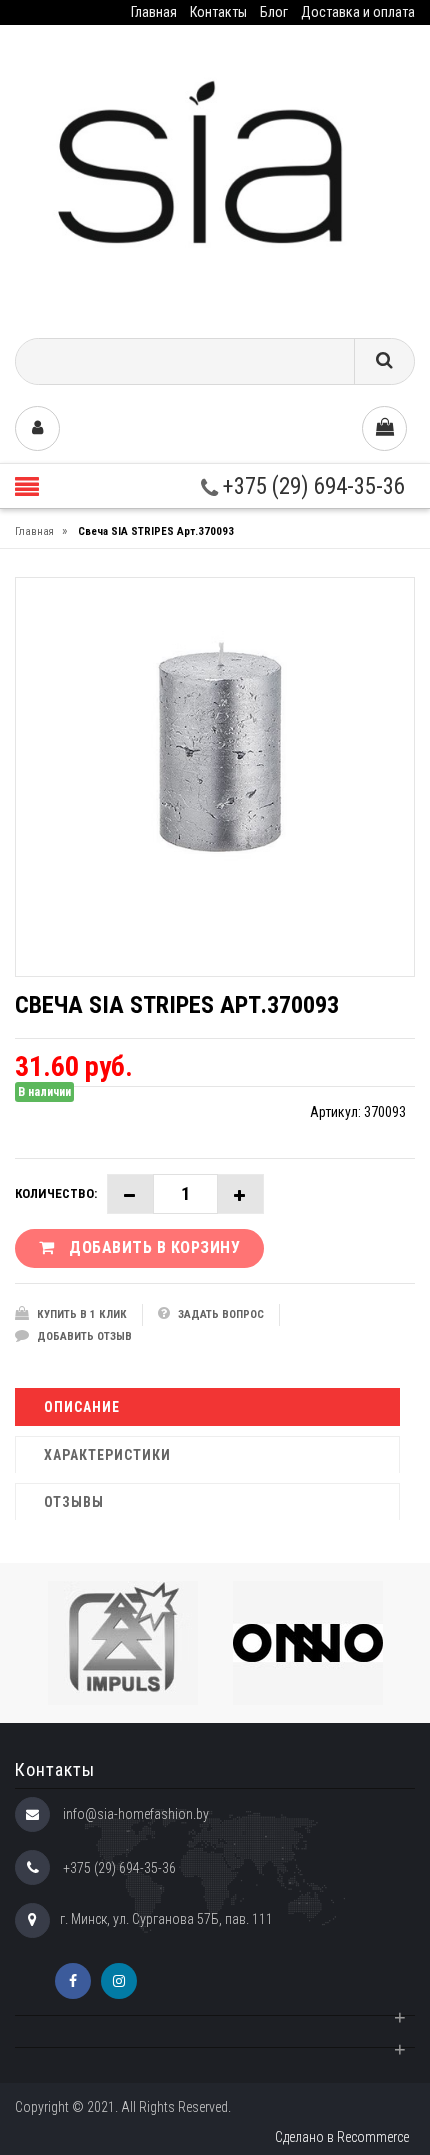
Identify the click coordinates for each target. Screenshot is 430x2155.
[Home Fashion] (215, 174)
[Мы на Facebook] (73, 1981)
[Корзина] (384, 428)
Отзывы (74, 1502)
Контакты (218, 12)
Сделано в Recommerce (342, 2137)
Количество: (56, 1193)
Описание (82, 1407)
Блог (274, 12)
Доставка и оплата (358, 12)
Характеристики (107, 1455)
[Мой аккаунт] (37, 428)
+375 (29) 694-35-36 (311, 486)
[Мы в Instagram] (119, 1981)
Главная (154, 12)
